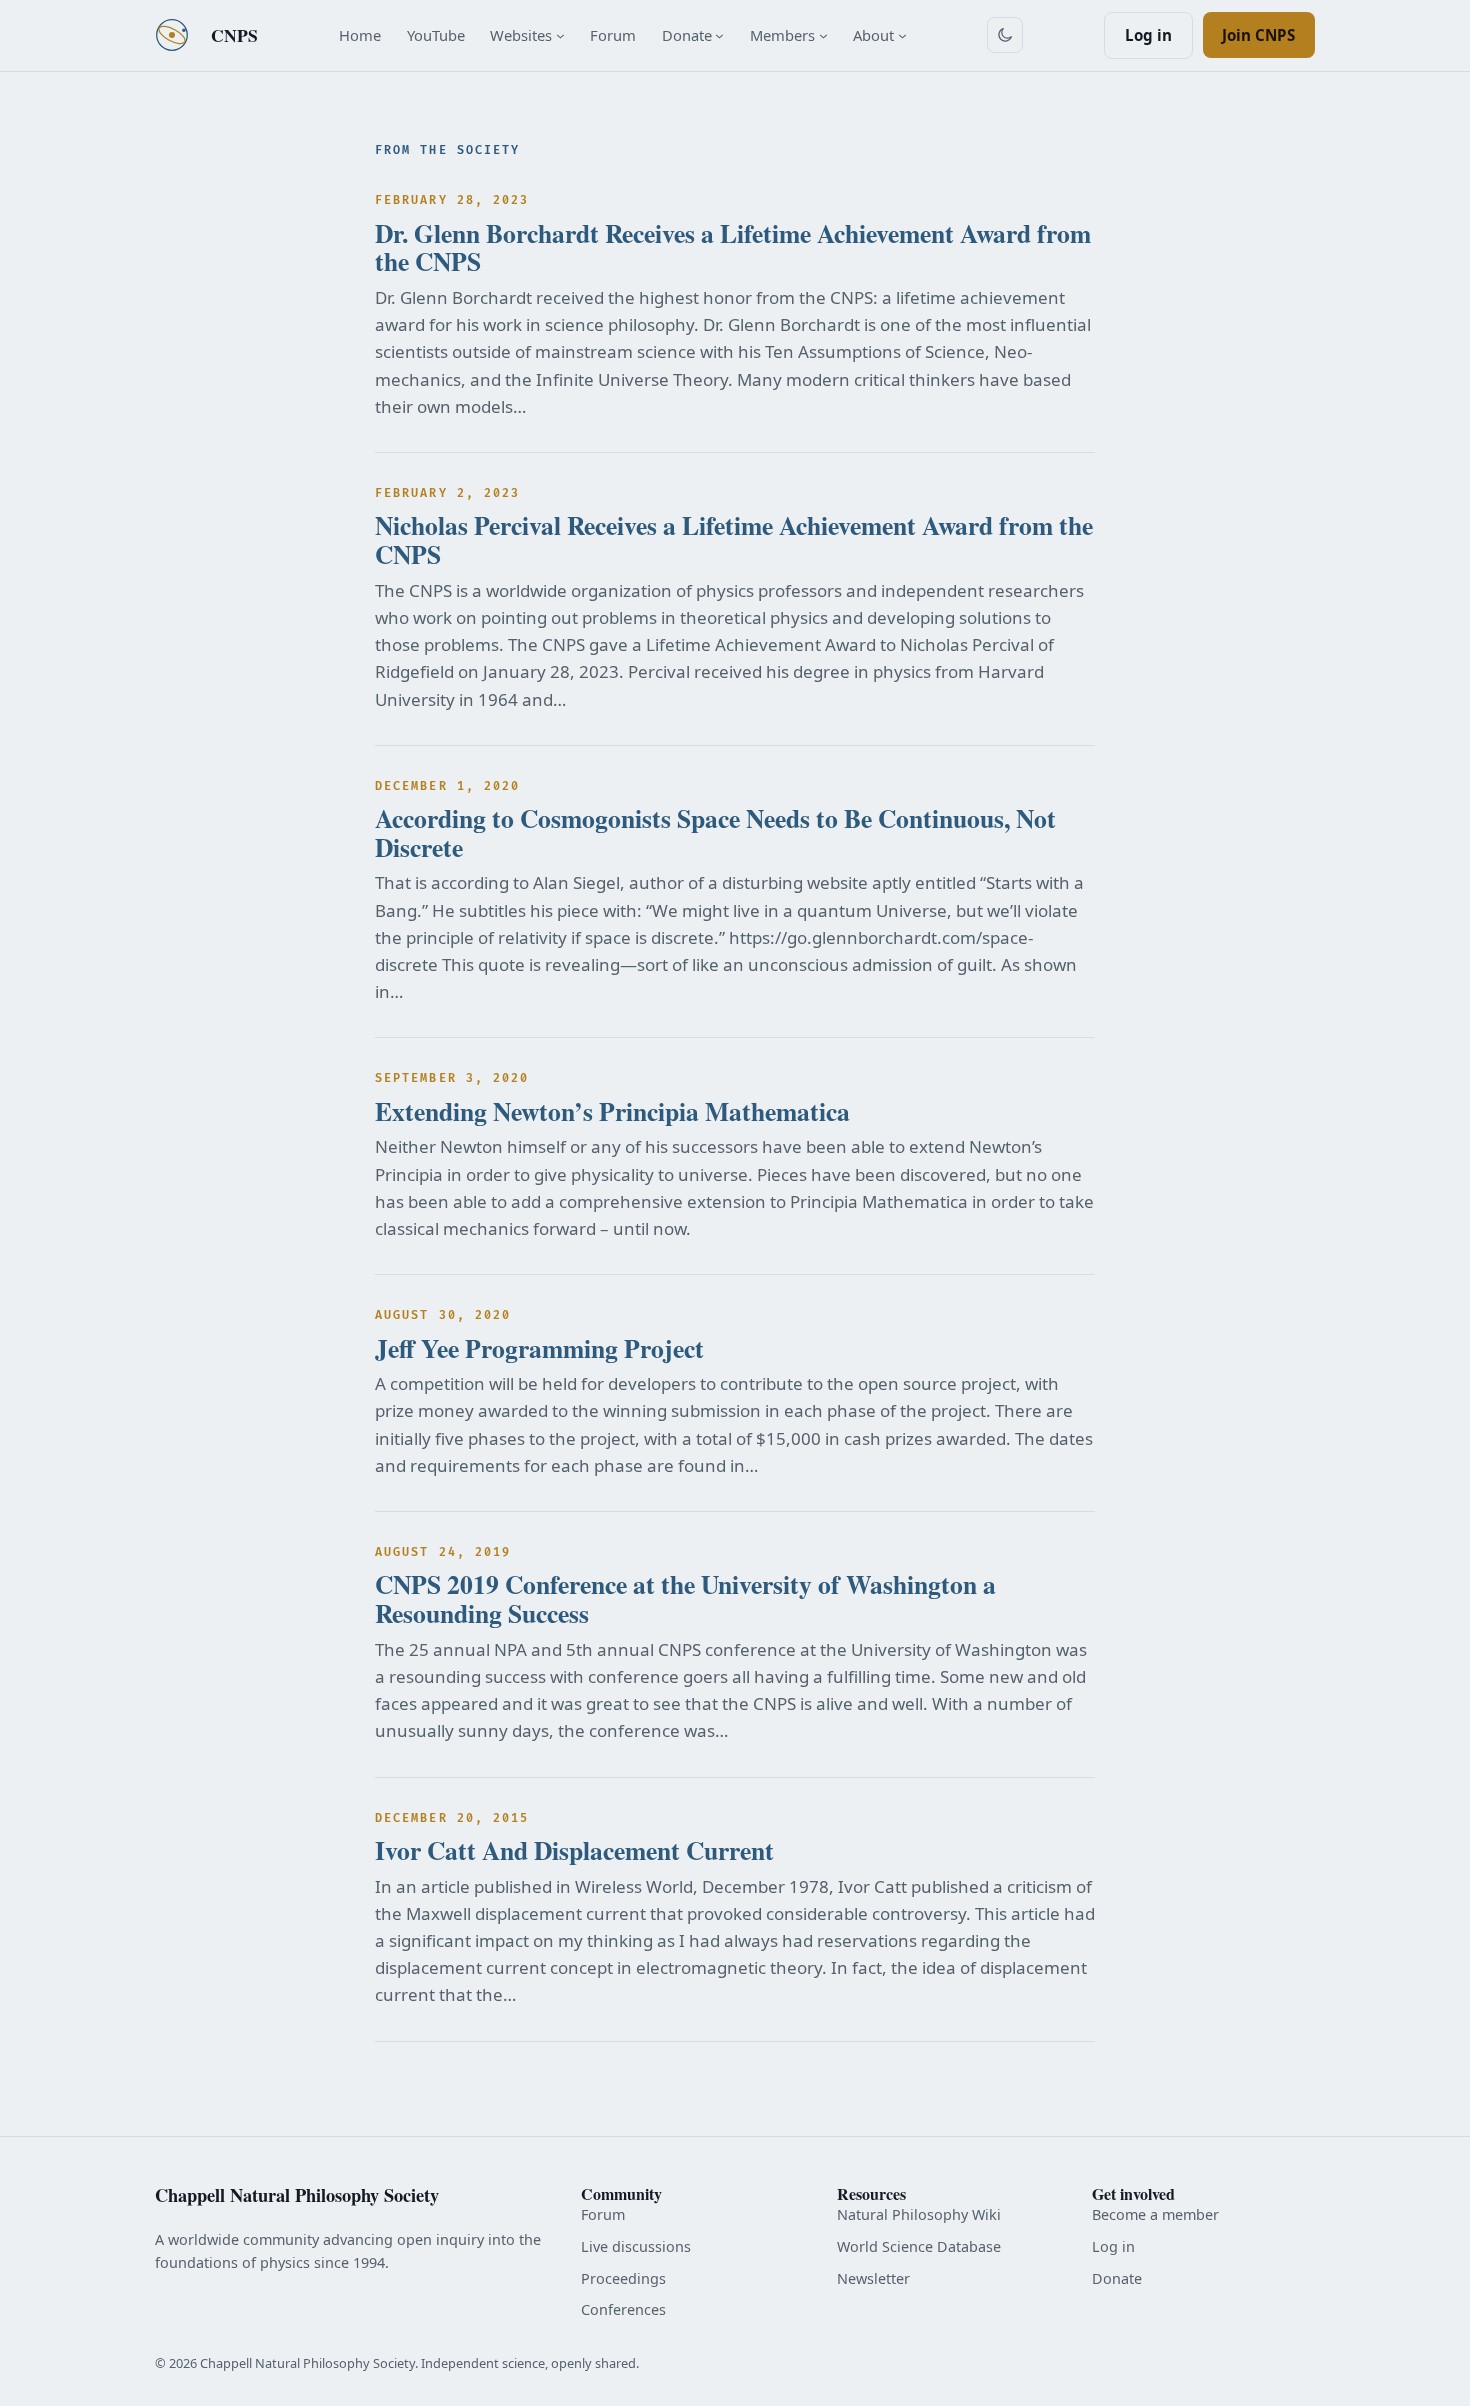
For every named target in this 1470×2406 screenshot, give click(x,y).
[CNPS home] (172, 35)
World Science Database (919, 2246)
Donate (1117, 2278)
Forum (603, 2214)
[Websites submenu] (560, 35)
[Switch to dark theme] (1005, 35)
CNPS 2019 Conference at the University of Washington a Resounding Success (685, 1598)
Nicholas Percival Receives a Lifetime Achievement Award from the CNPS (734, 539)
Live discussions (636, 2246)
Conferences (623, 2309)
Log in (1148, 35)
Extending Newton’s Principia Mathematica (612, 1111)
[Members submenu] (823, 35)
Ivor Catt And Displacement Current (574, 1850)
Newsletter (873, 2278)
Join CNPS (1258, 35)
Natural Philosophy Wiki (919, 2214)
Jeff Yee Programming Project (539, 1348)
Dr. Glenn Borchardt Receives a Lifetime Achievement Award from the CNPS (733, 247)
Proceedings (623, 2278)
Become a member (1155, 2214)
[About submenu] (902, 35)
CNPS (234, 35)
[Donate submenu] (719, 35)
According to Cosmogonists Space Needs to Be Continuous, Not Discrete (715, 832)
